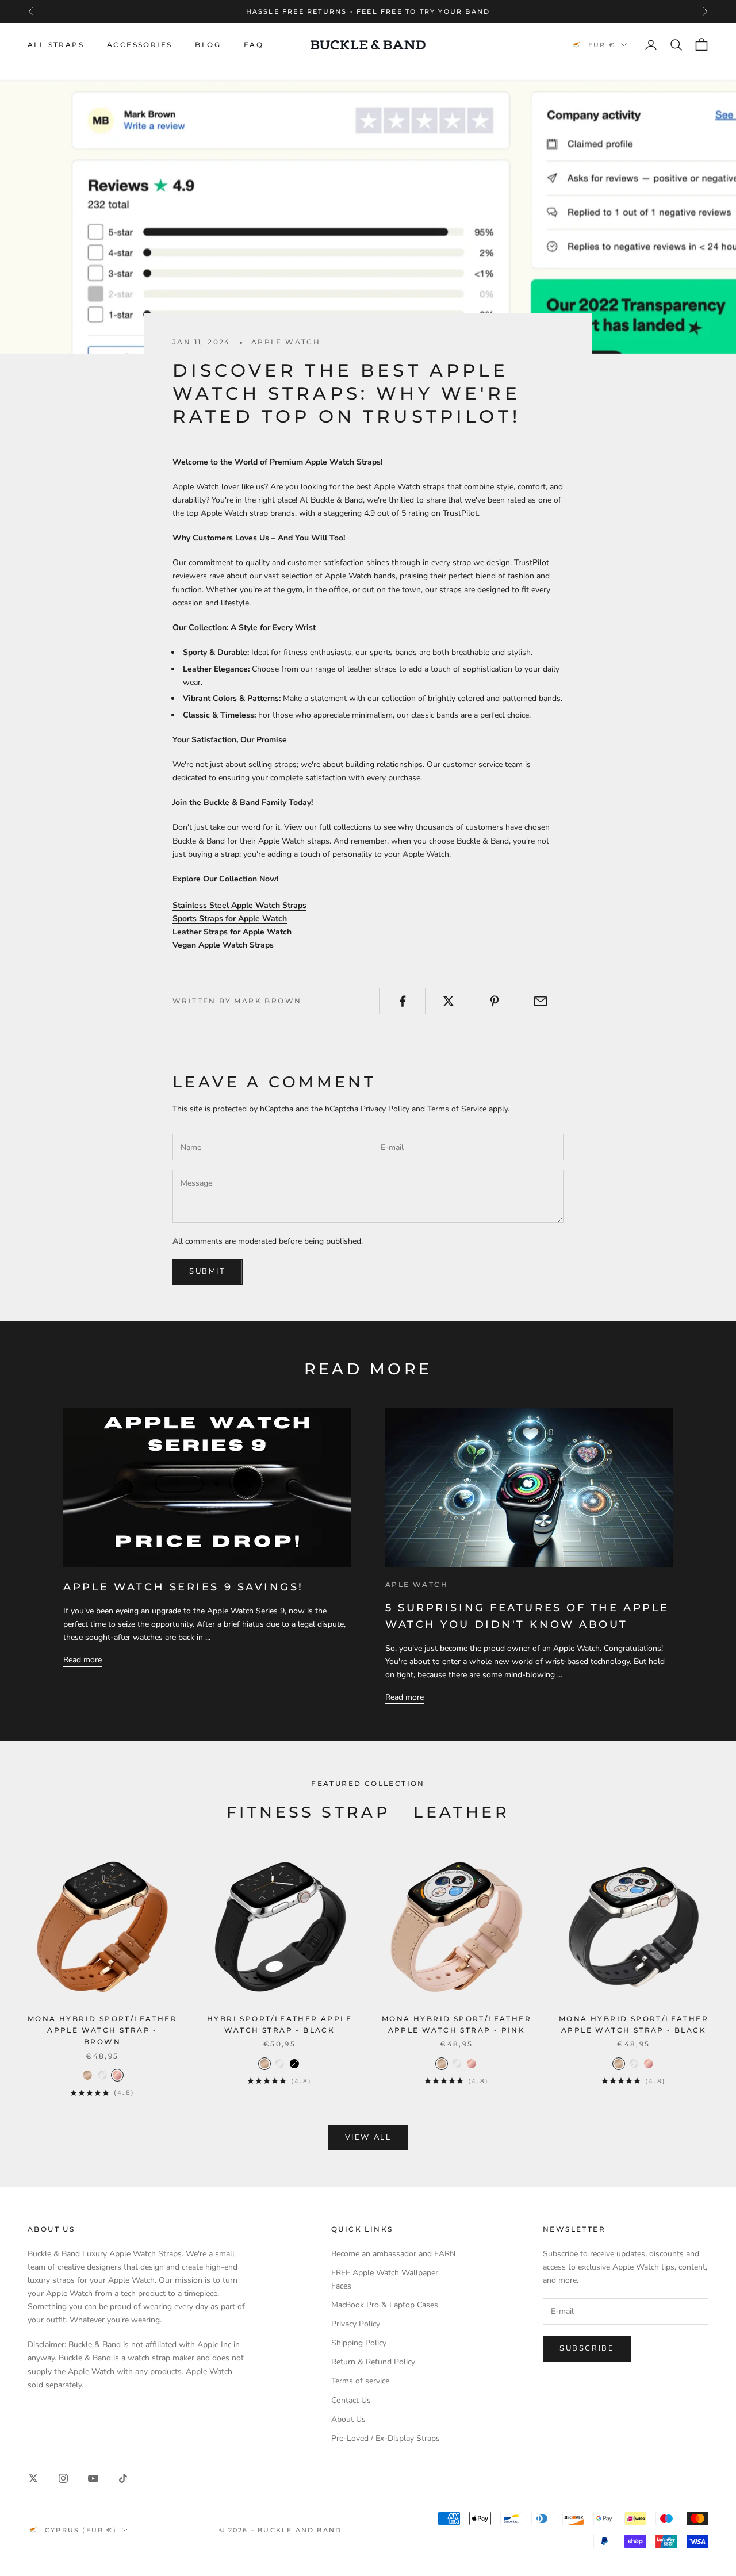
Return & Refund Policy (373, 2362)
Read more (83, 1660)
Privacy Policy (385, 1109)
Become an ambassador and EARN (393, 2254)
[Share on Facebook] (402, 1001)
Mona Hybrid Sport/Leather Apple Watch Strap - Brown (102, 2030)
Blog (208, 45)
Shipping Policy (359, 2343)
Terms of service (360, 2381)
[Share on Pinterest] (495, 1001)
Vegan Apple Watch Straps (223, 945)
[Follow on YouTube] (93, 2478)
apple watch (286, 342)
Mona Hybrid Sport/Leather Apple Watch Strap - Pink (457, 2024)
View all (368, 2137)
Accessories (139, 45)
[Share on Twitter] (448, 1001)
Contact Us (351, 2400)
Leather (461, 1812)
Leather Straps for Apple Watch (232, 932)
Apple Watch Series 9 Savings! (183, 1587)
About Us (348, 2419)
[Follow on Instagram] (63, 2478)
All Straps (56, 45)
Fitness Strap (308, 1812)
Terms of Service (457, 1109)
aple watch (417, 1584)
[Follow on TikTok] (123, 2478)
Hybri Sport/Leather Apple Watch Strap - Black (279, 2024)
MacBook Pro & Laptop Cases (385, 2305)
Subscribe (587, 2348)
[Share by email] (541, 1001)
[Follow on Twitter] (33, 2478)
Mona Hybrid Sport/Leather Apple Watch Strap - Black (634, 2024)
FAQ (254, 45)
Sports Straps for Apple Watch (230, 919)
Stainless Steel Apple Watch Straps (239, 905)
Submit (208, 1271)
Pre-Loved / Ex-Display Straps (386, 2438)
